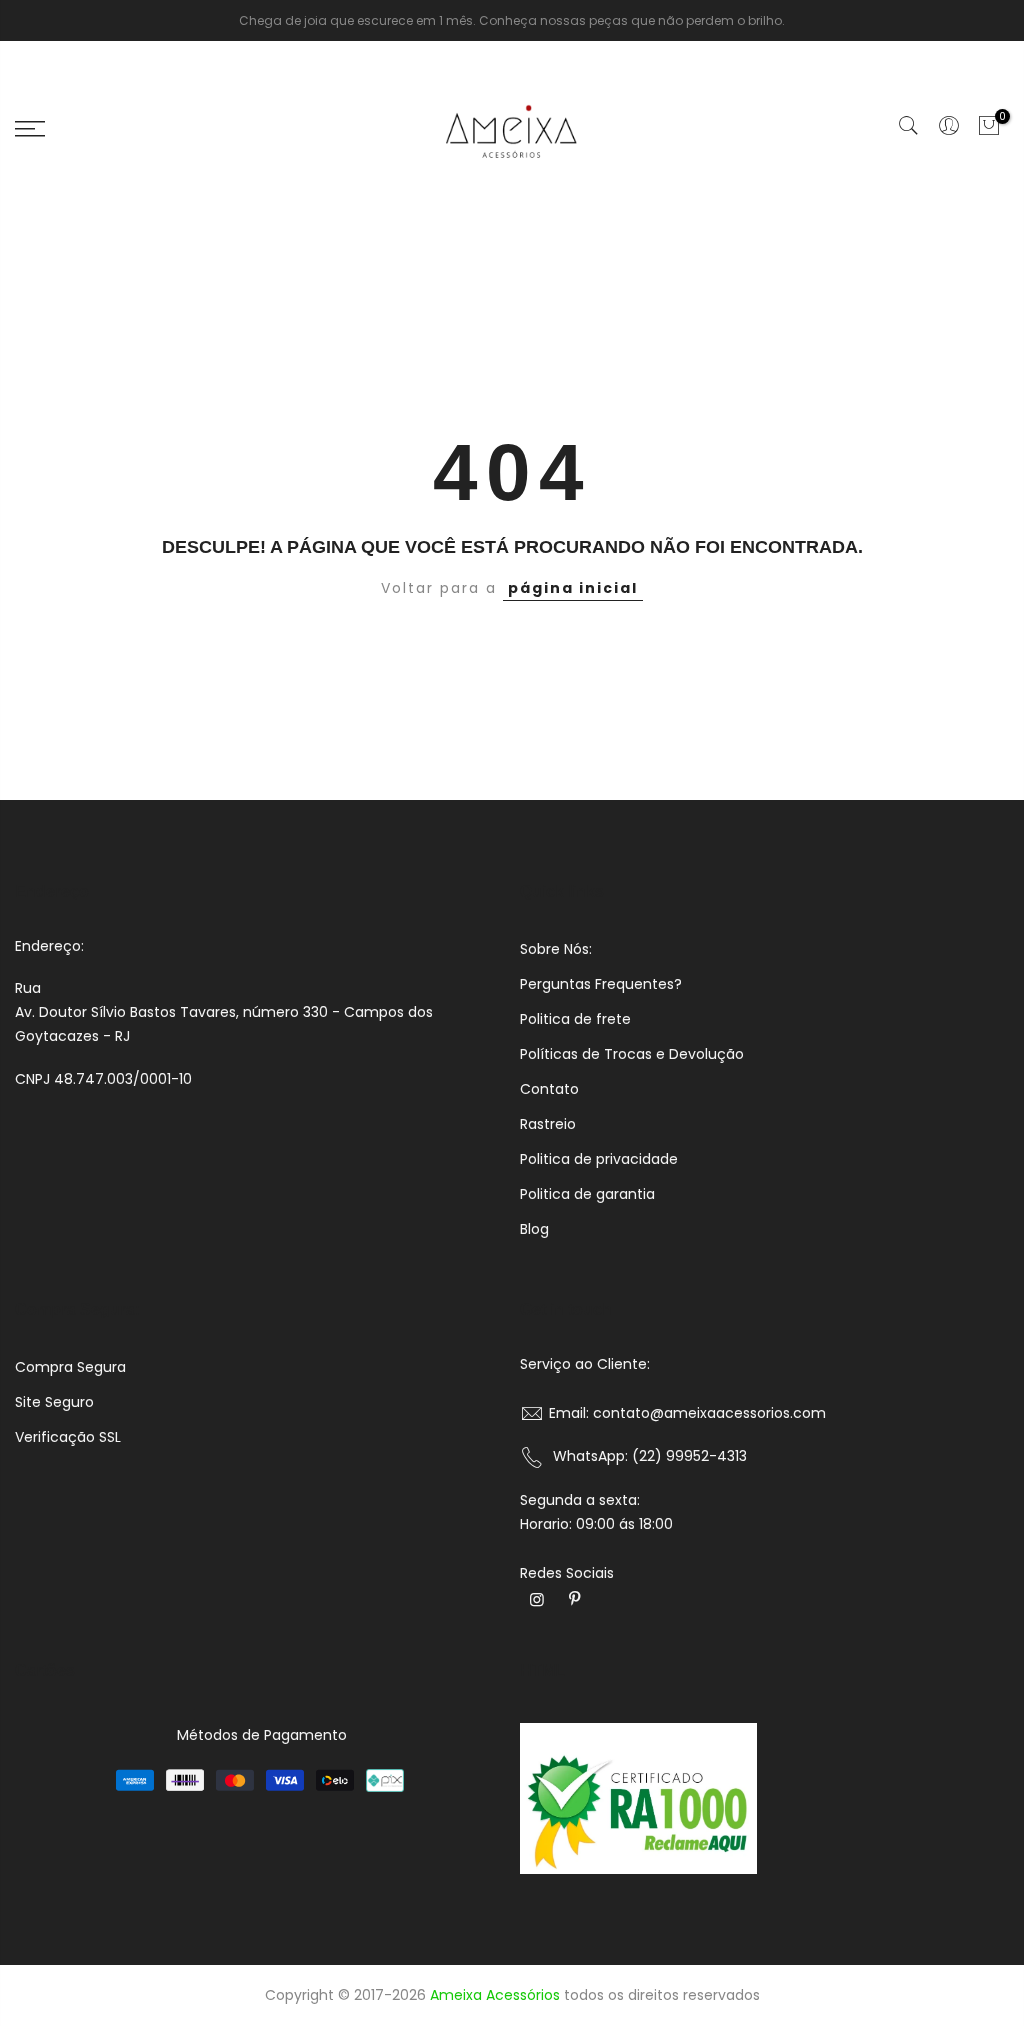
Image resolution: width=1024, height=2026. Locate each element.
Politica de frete (575, 1019)
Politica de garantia (587, 1194)
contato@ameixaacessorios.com (709, 1413)
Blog (534, 1229)
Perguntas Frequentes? (601, 984)
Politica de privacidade (599, 1159)
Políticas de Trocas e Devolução (632, 1054)
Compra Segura (70, 1367)
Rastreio (548, 1124)
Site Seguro (54, 1402)
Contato (549, 1089)
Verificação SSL (68, 1437)
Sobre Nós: (556, 949)
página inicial (573, 588)
